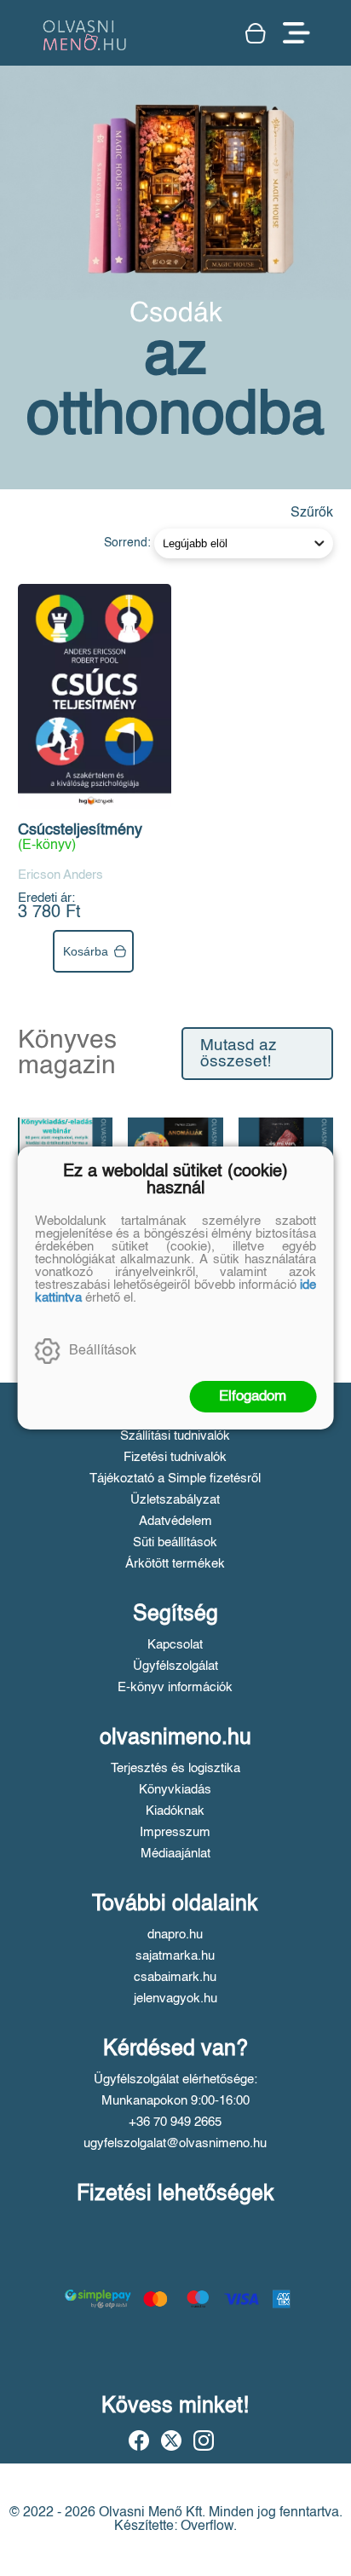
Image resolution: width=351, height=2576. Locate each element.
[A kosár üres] (256, 33)
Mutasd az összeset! (239, 1054)
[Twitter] (171, 2440)
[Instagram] (204, 2440)
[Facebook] (139, 2440)
